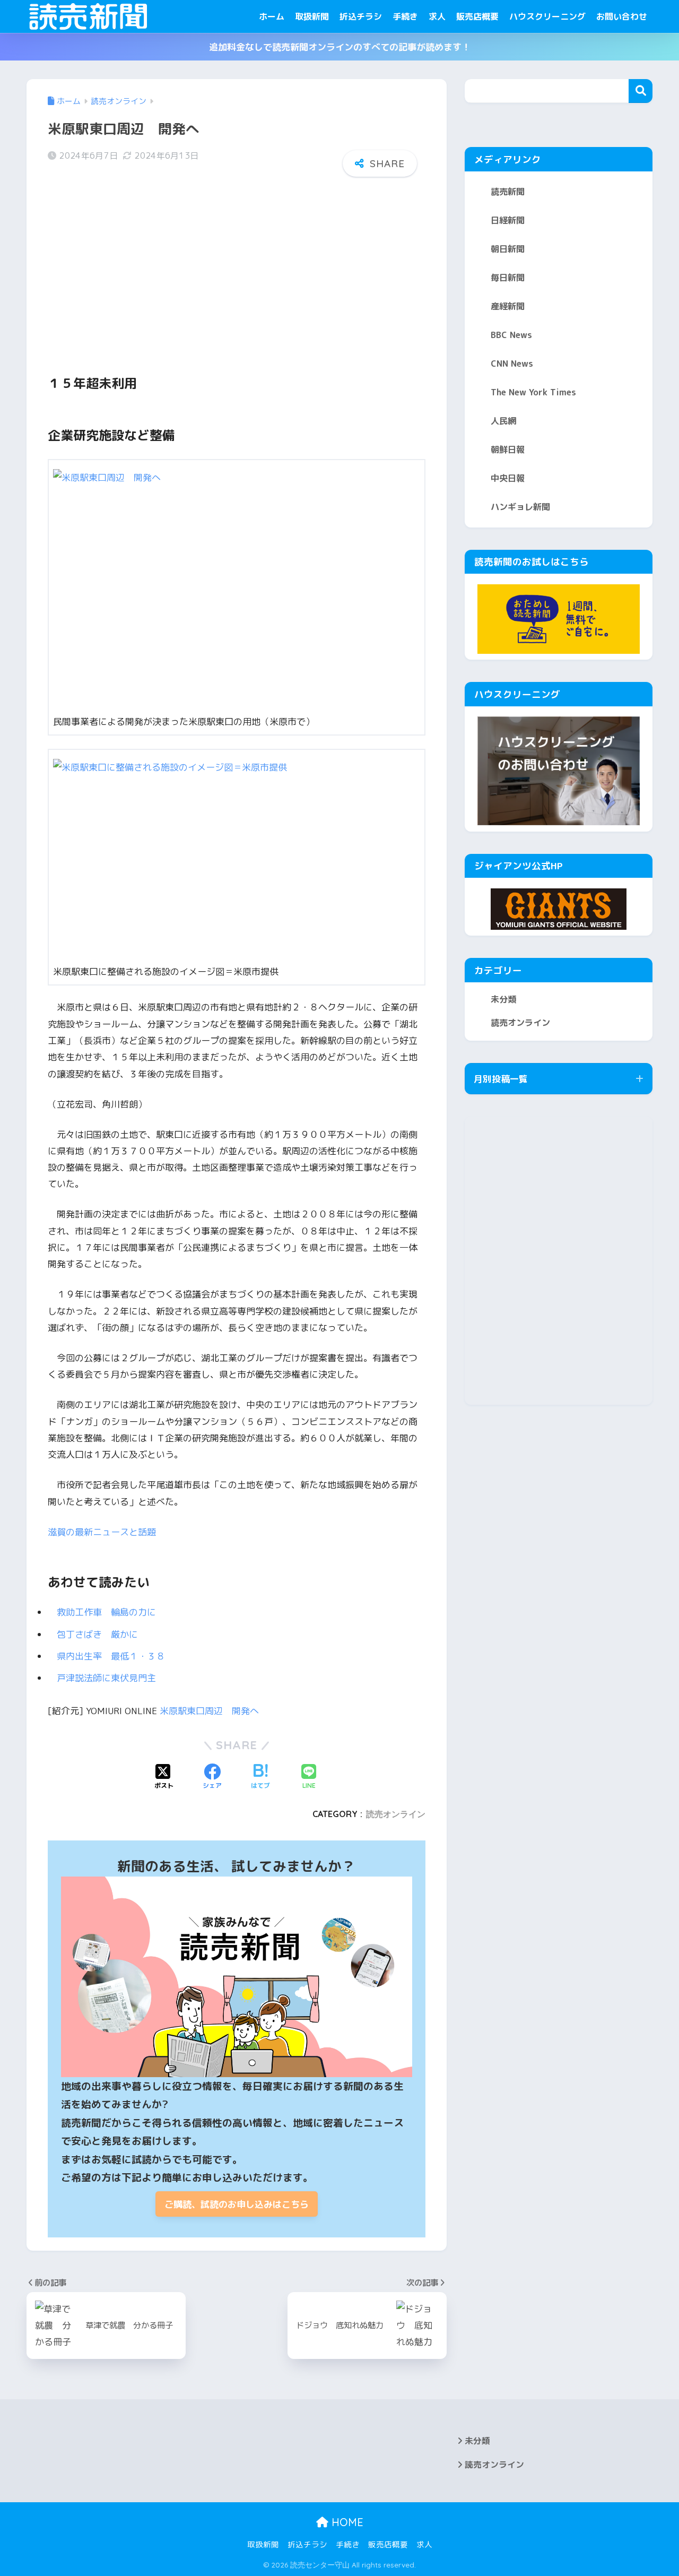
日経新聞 (508, 220)
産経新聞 (508, 306)
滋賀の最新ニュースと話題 (102, 1532)
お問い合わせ (622, 16)
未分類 (503, 999)
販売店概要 (477, 16)
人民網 (503, 421)
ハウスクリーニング (547, 16)
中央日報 (508, 478)
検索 (641, 91)
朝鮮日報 (508, 449)
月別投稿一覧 (501, 1079)
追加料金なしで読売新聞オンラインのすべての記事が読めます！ (340, 47)
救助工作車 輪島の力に (111, 1612)
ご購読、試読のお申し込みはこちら (237, 2204)
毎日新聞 (508, 278)
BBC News (511, 335)
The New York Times (533, 392)
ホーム (272, 16)
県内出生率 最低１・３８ (115, 1656)
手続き (405, 16)
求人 (437, 16)
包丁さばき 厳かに (102, 1634)
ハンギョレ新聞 (520, 507)
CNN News (512, 364)
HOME (346, 2522)
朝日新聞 (508, 249)
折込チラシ (361, 16)
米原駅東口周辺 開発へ (209, 1711)
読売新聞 (508, 192)
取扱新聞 (312, 16)
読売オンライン (396, 1814)
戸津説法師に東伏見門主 (106, 1678)
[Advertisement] (237, 267)
